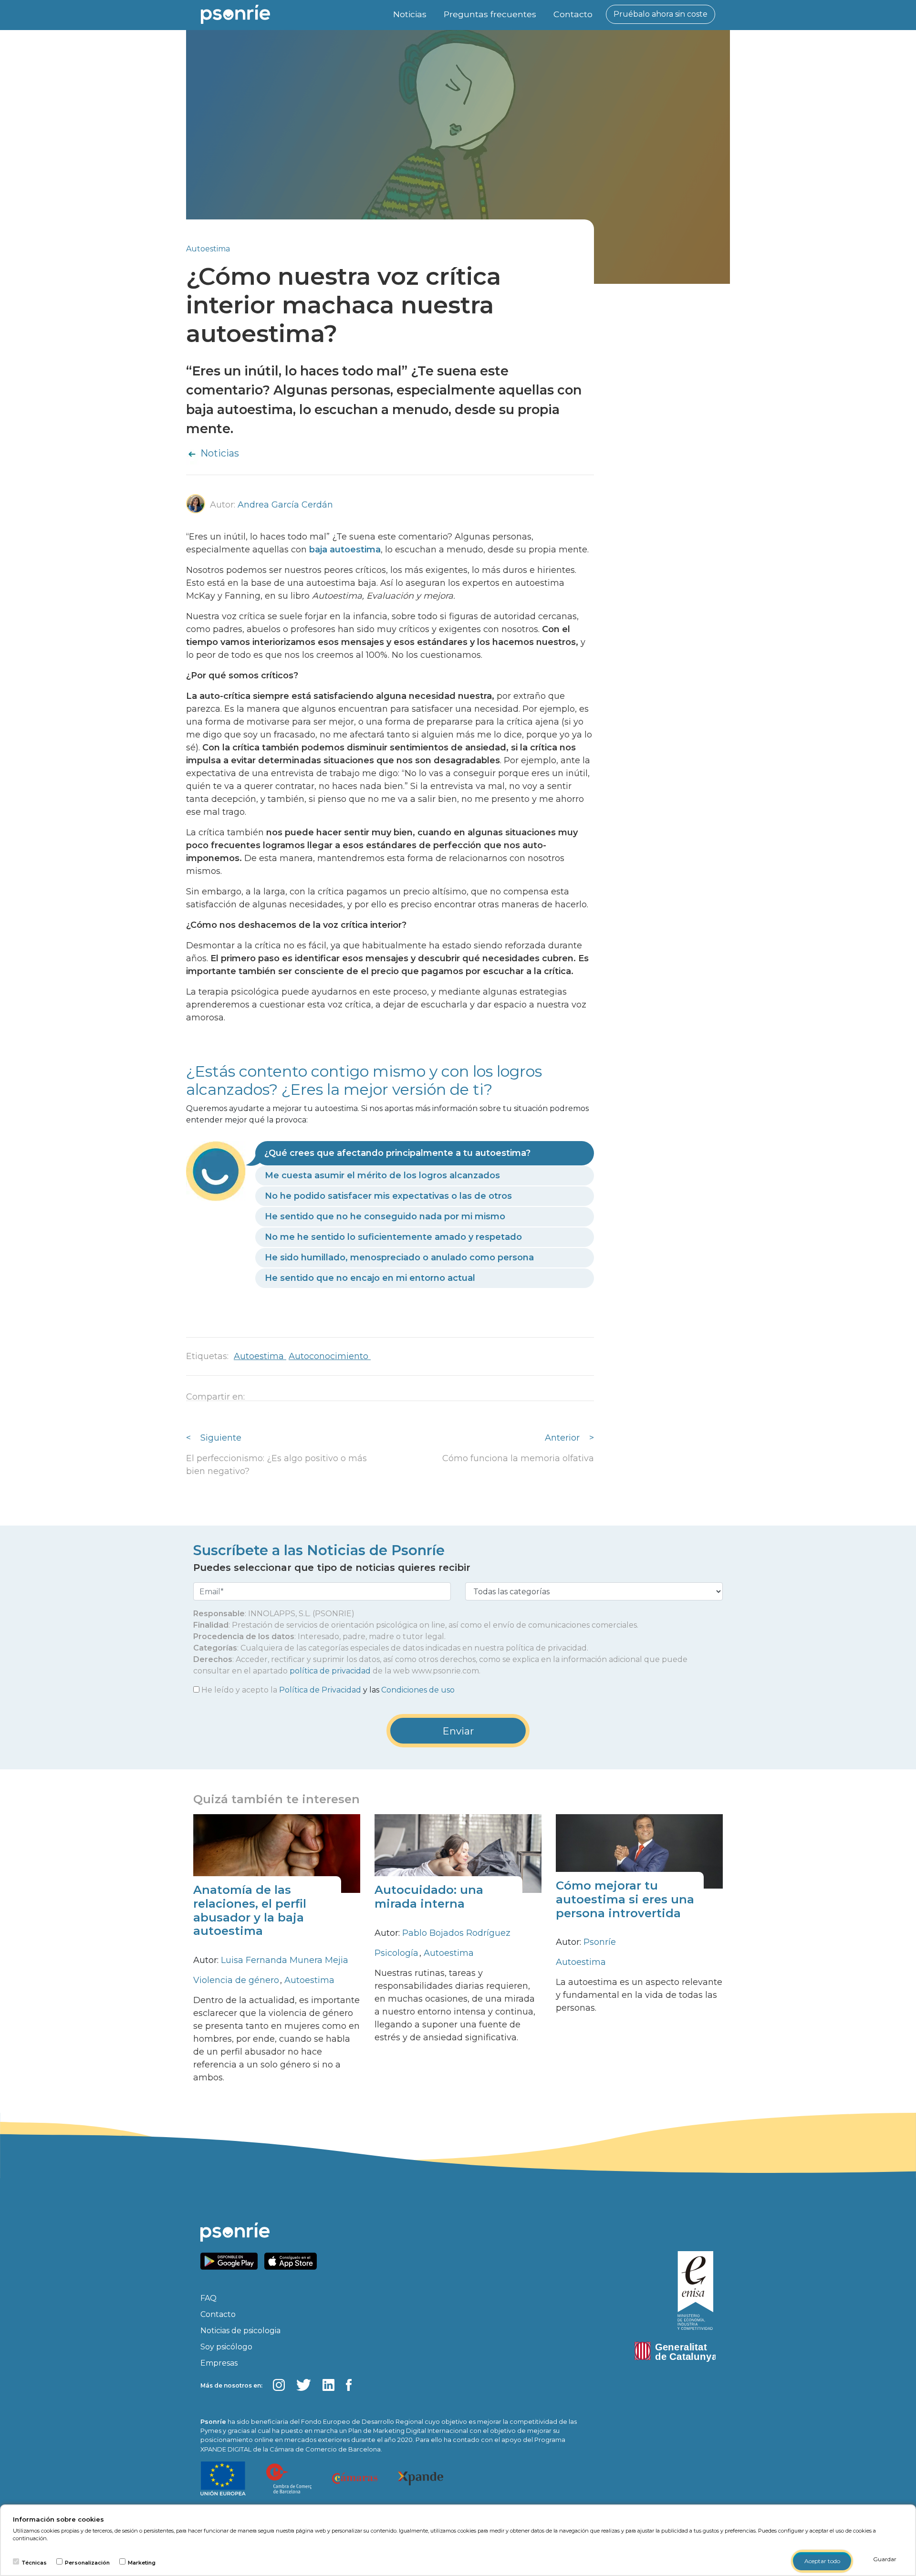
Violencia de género (237, 1980)
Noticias (410, 14)
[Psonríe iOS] (293, 2260)
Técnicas (34, 2563)
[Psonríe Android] (231, 2260)
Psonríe (600, 1942)
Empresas (219, 2363)
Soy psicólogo (226, 2347)
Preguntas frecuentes (490, 14)
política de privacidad (330, 1671)
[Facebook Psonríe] (349, 2385)
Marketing (142, 2563)
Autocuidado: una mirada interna (429, 1897)
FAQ (208, 2298)
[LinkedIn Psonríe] (328, 2385)
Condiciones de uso (418, 1690)
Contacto (573, 14)
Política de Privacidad (320, 1690)
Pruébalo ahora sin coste (661, 14)
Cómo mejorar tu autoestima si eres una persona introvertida (625, 1899)
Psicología (398, 1953)
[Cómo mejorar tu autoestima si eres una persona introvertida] (639, 1851)
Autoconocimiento (330, 1356)
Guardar (885, 2559)
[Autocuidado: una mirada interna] (458, 1853)
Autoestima (208, 249)
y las (328, 1690)
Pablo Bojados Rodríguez (456, 1933)
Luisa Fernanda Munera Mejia (285, 1960)
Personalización (87, 2563)
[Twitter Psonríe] (304, 2385)
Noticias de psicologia (240, 2331)
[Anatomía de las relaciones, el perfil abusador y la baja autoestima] (277, 1853)
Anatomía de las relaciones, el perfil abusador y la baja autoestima (250, 1910)
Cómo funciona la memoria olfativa (518, 1458)
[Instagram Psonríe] (279, 2385)
